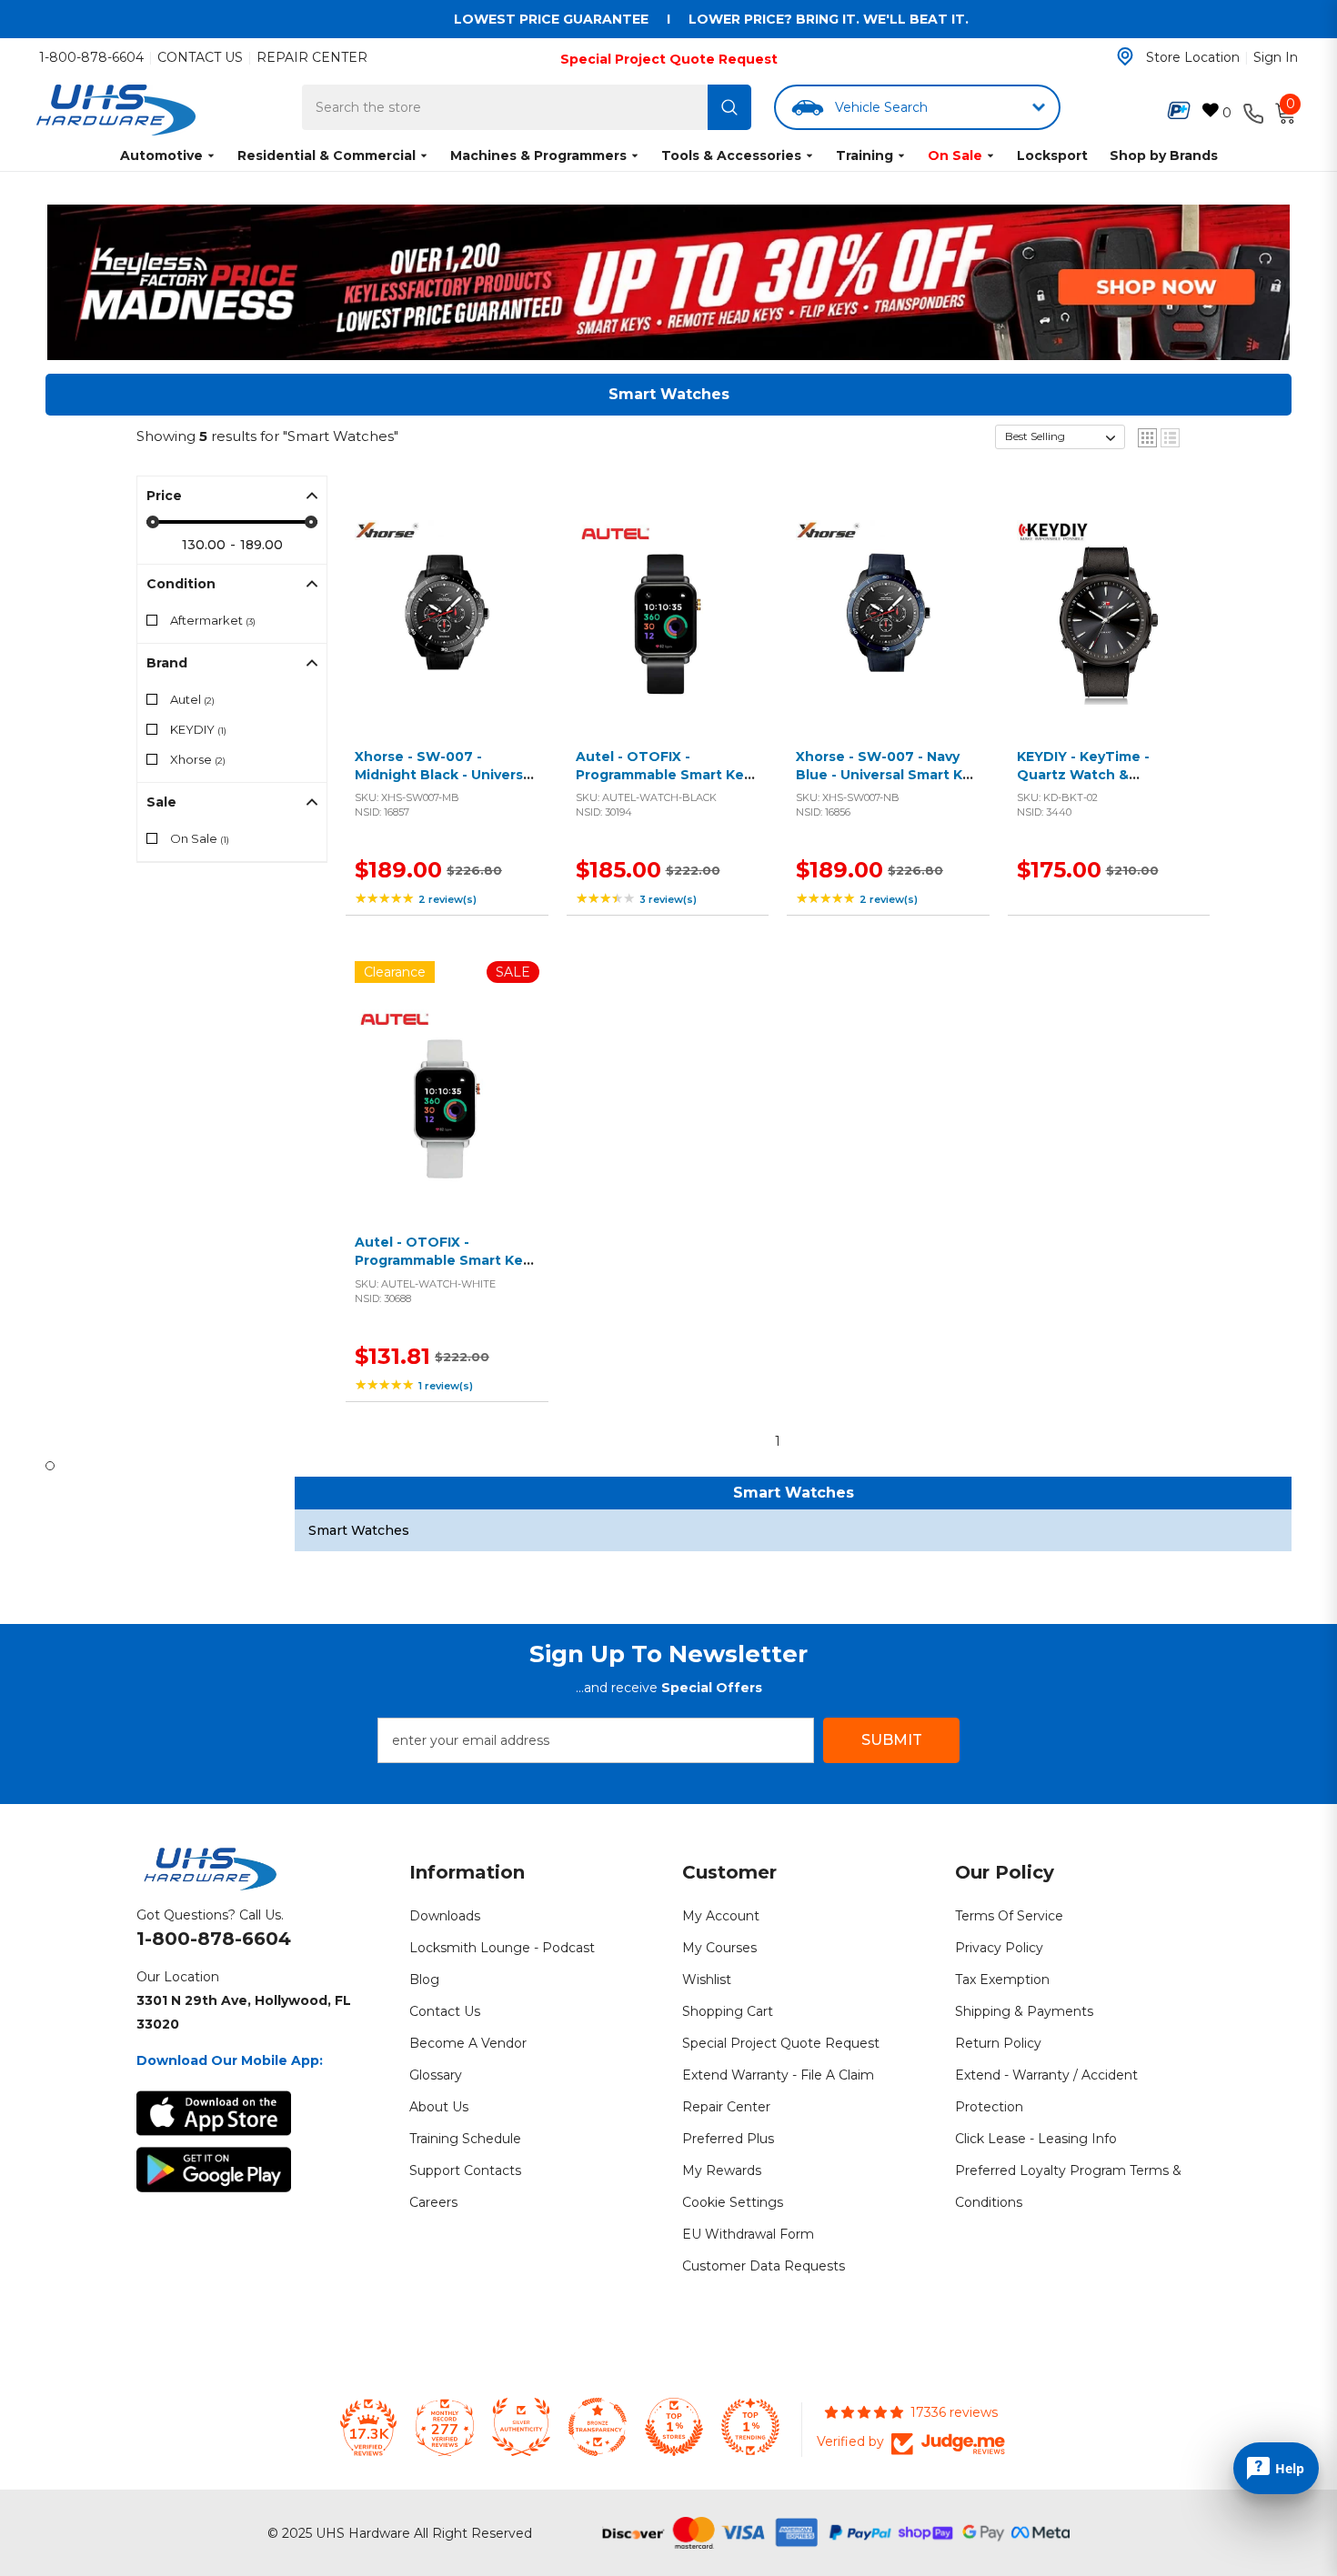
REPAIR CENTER (312, 57)
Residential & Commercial (327, 155)
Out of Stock (663, 633)
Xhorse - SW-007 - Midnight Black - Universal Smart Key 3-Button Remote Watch (445, 783)
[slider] (153, 522)
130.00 (204, 545)
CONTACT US (200, 57)
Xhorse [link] (198, 759)
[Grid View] (1147, 438)
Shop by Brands (1164, 155)
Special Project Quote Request (669, 59)
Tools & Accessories (731, 155)
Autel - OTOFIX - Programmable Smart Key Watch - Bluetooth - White (442, 1269)
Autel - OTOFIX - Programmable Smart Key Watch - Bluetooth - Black (666, 774)
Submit (892, 1740)
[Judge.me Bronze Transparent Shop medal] (598, 2427)
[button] (1060, 437)
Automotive (161, 155)
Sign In (1276, 57)
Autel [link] (192, 699)
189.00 (261, 545)
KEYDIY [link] (198, 729)
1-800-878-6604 (91, 57)
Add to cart (442, 633)
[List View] (1170, 438)
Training (865, 155)
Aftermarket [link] (213, 620)
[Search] (729, 107)
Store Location (1193, 57)
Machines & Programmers (538, 155)
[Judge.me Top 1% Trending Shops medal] (750, 2427)
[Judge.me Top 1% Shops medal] (674, 2427)
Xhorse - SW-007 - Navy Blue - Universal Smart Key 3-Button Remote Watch (887, 774)
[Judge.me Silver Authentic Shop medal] (521, 2427)
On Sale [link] (200, 838)
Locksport (1052, 155)
